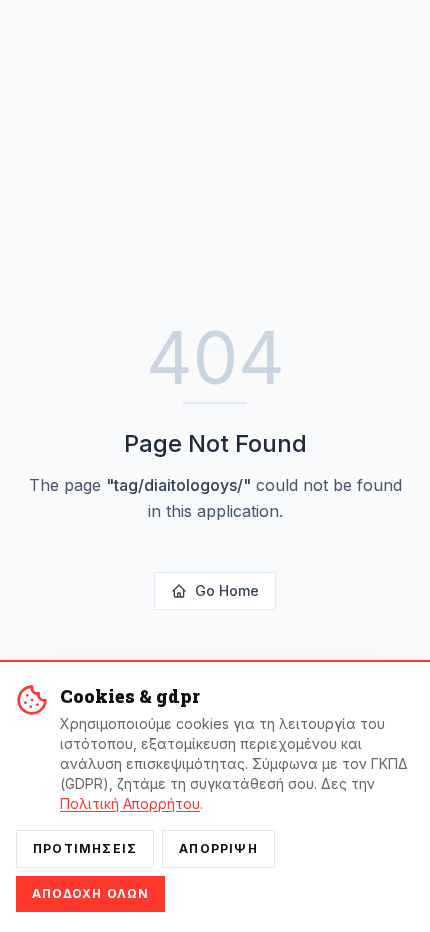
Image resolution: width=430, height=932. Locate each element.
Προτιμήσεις (85, 848)
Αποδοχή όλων (90, 893)
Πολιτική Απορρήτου (130, 803)
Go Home (227, 590)
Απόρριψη (218, 848)
